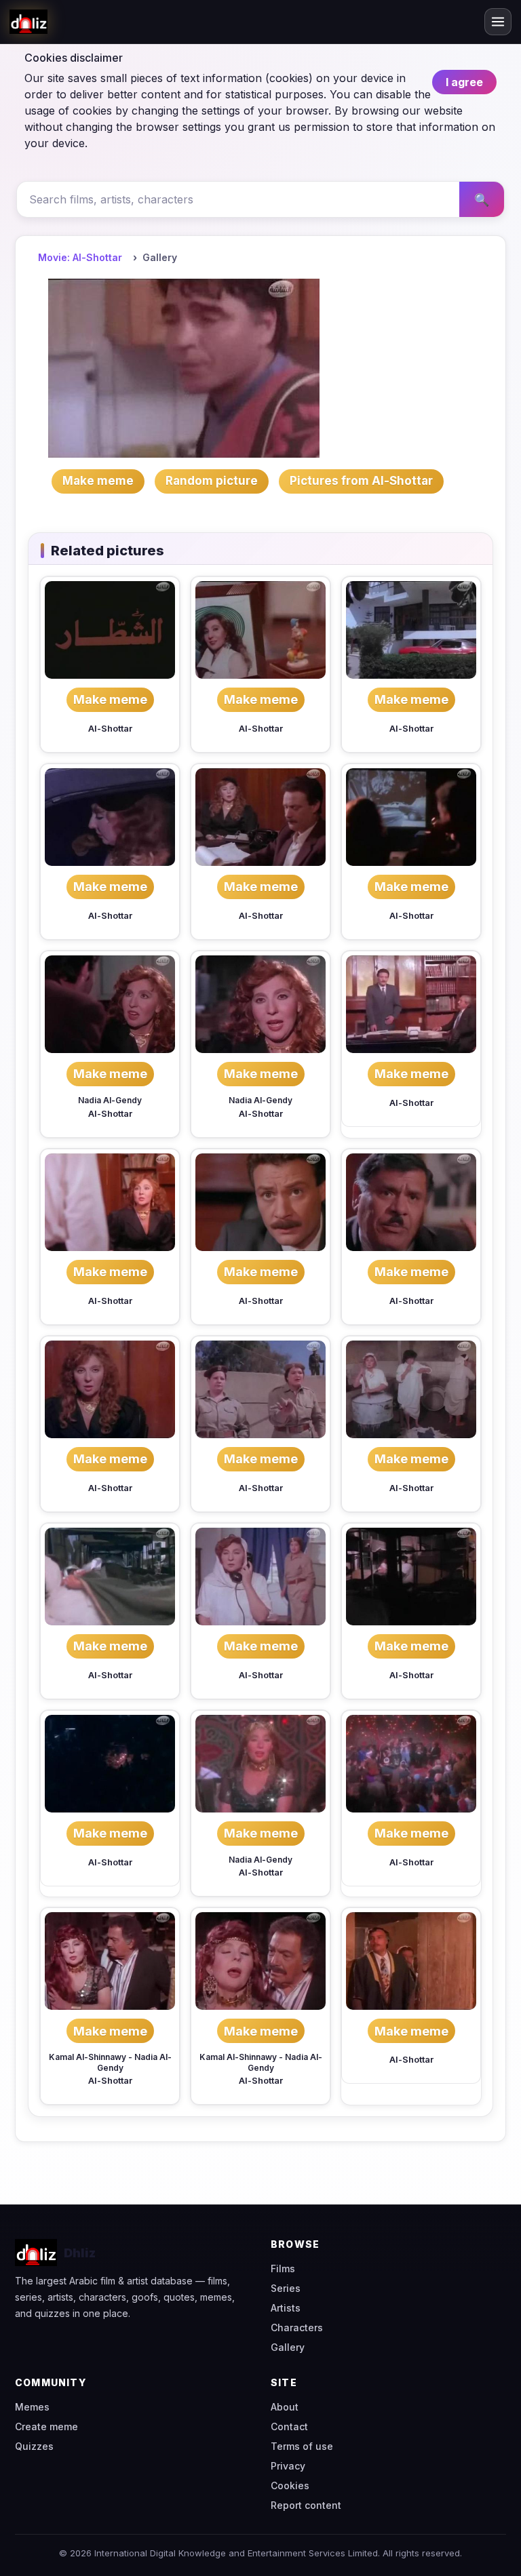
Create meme (46, 2426)
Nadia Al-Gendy (110, 1100)
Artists (286, 2308)
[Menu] (498, 22)
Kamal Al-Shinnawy (88, 2057)
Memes (32, 2407)
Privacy (288, 2466)
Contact (289, 2426)
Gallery (288, 2347)
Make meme (110, 699)
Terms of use (302, 2446)
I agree (464, 82)
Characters (297, 2327)
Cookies (290, 2485)
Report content (306, 2505)
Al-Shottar (110, 729)
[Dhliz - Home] (28, 22)
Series (286, 2288)
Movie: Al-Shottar (80, 257)
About (285, 2407)
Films (283, 2268)
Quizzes (34, 2446)
